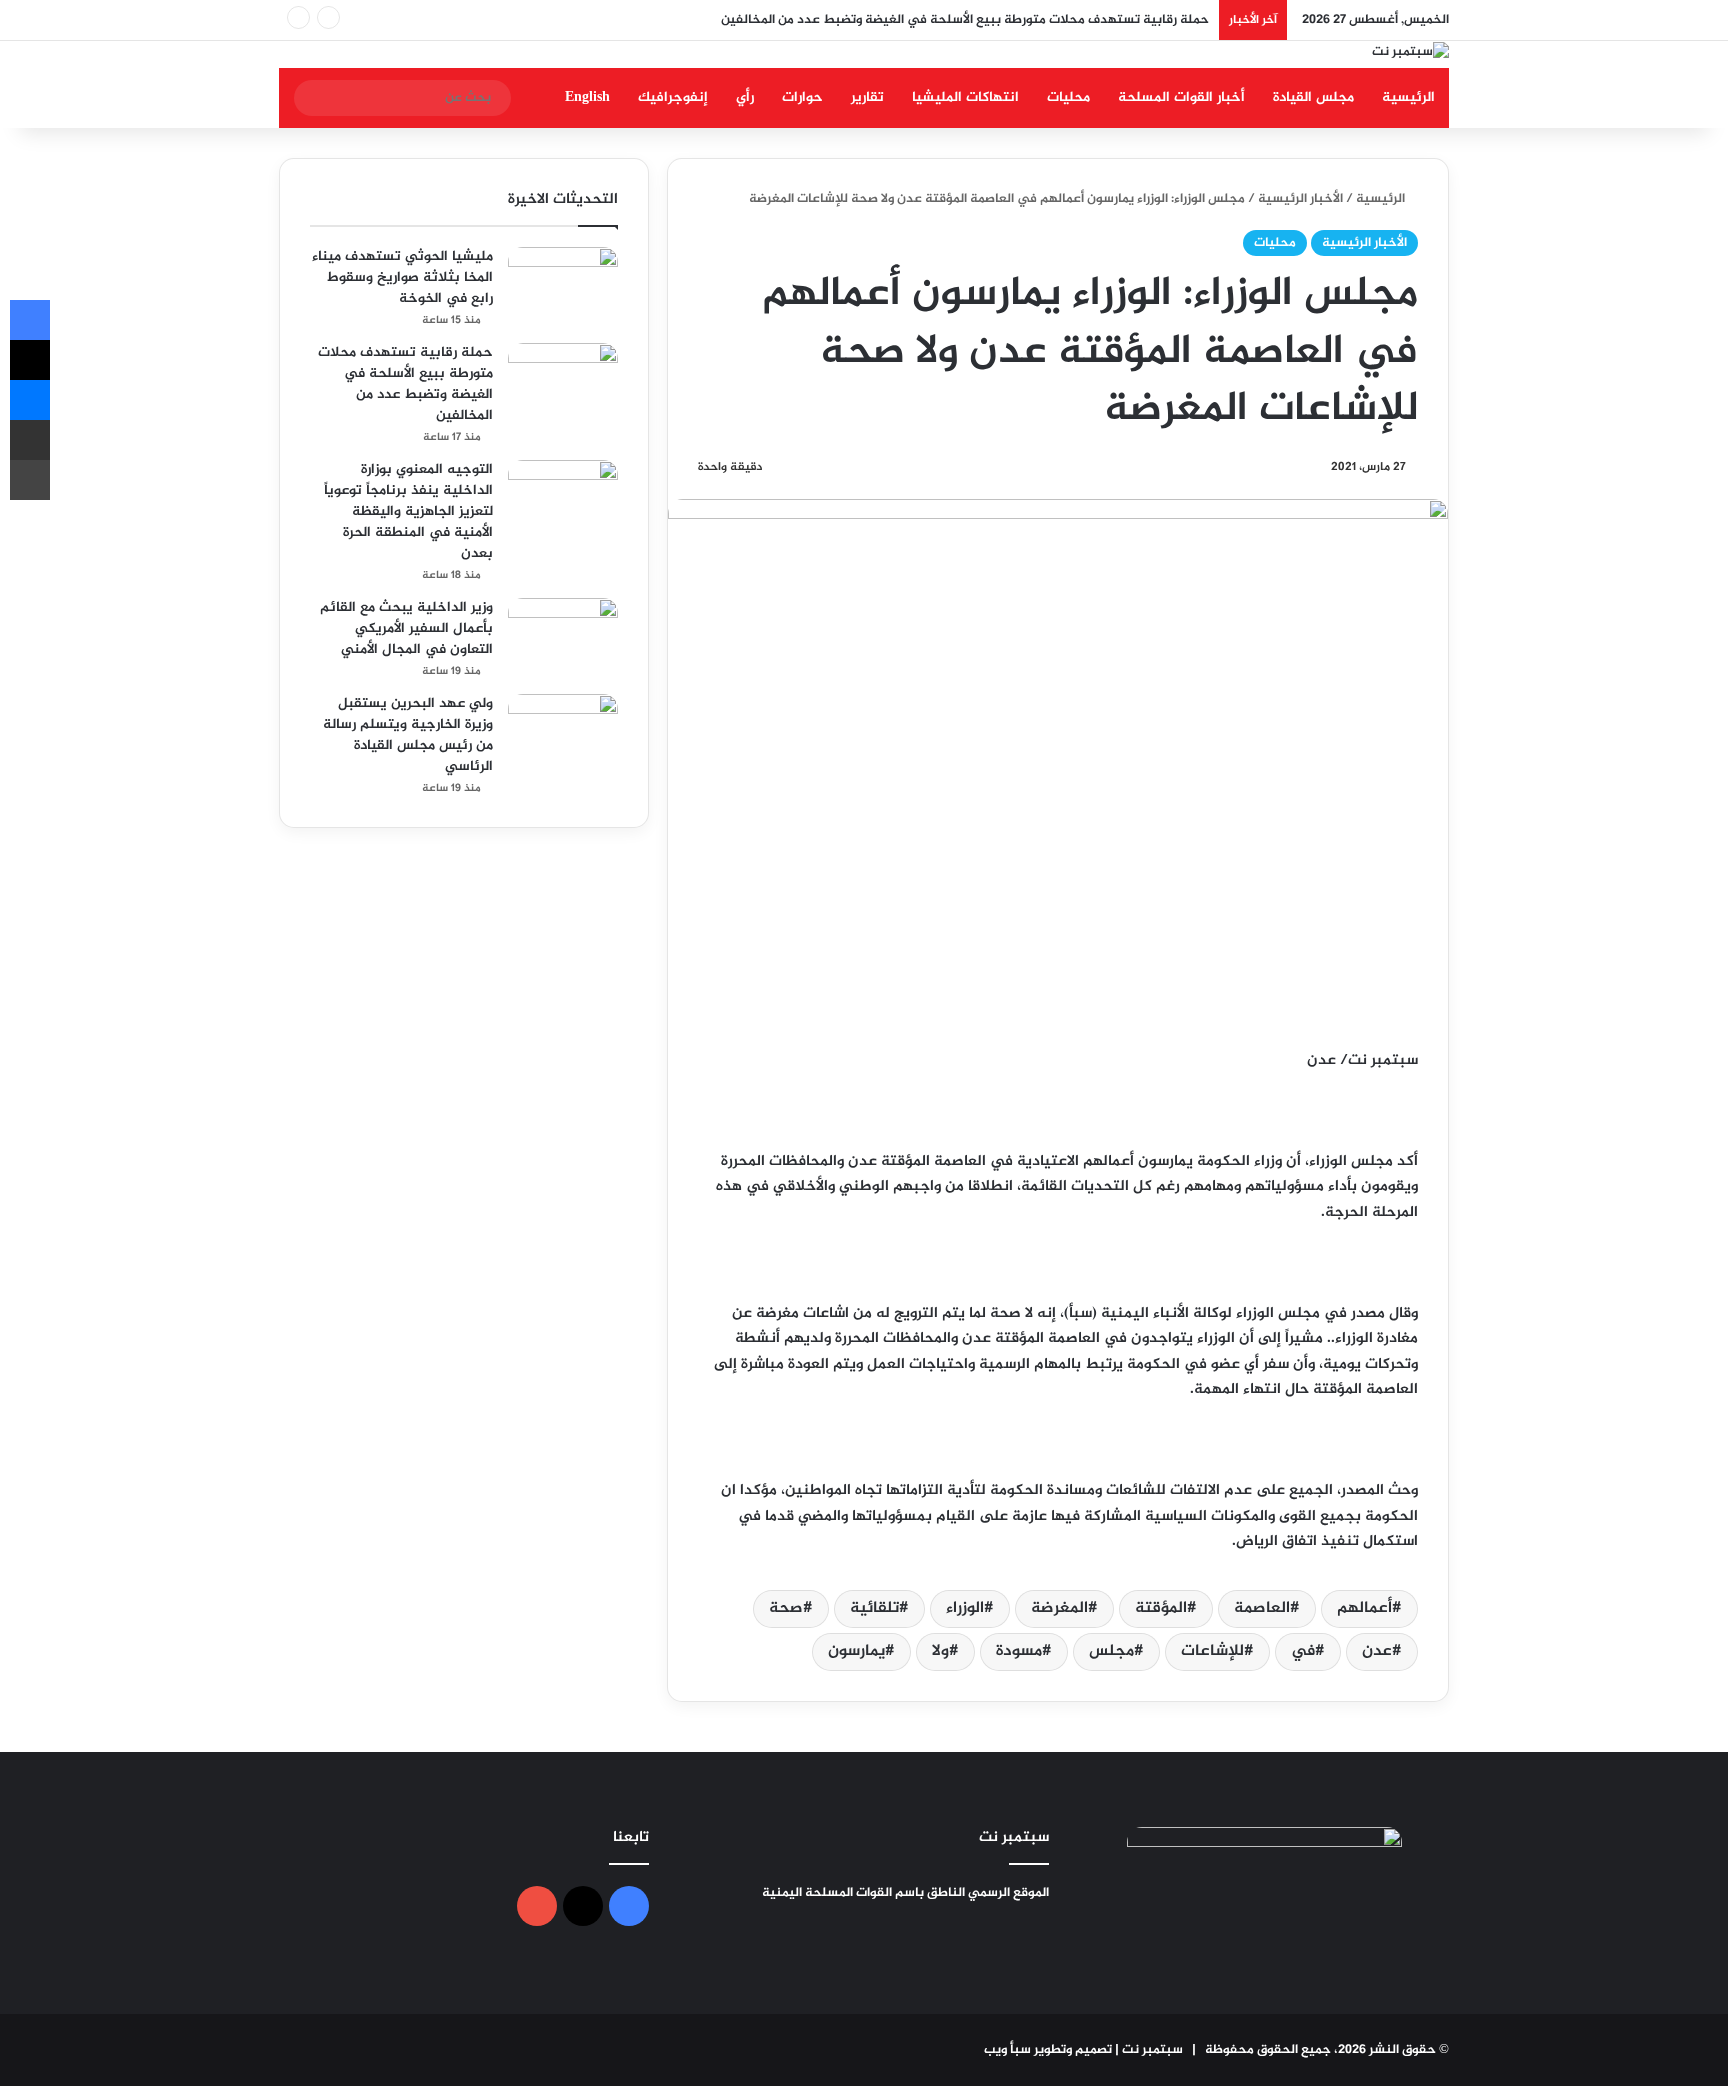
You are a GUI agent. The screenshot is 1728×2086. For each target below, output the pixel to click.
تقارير (867, 97)
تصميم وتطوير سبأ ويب (1048, 2050)
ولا (940, 1651)
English (587, 97)
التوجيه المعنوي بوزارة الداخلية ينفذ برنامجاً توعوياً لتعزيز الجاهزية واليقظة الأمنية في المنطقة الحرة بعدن (408, 511)
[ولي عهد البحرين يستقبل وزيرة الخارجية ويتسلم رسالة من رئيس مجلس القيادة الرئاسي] (563, 731)
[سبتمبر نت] (1410, 54)
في (1303, 1651)
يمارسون (856, 1651)
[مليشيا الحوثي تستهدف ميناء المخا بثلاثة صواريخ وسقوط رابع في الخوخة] (563, 284)
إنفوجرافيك (673, 97)
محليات (1068, 97)
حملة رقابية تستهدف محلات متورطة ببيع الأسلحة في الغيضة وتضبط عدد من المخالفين (965, 20)
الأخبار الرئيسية (1300, 199)
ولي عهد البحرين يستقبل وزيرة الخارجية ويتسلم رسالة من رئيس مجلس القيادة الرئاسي (408, 735)
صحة (786, 1608)
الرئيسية (1408, 97)
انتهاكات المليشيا (965, 97)
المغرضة (1059, 1608)
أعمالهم (1364, 1608)
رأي (745, 97)
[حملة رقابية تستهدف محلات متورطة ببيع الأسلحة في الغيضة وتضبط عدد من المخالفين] (563, 380)
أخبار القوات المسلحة (1181, 97)
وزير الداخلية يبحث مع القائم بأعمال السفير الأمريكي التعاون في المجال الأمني (406, 628)
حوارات (802, 97)
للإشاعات (1212, 1651)
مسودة (1019, 1651)
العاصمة (1262, 1608)
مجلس (1111, 1651)
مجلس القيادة (1313, 97)
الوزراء (965, 1608)
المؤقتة (1161, 1608)
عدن (1377, 1651)
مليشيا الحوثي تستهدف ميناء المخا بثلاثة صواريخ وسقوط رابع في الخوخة (402, 277)
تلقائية (874, 1608)
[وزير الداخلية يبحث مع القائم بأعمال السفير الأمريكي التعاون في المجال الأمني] (563, 635)
